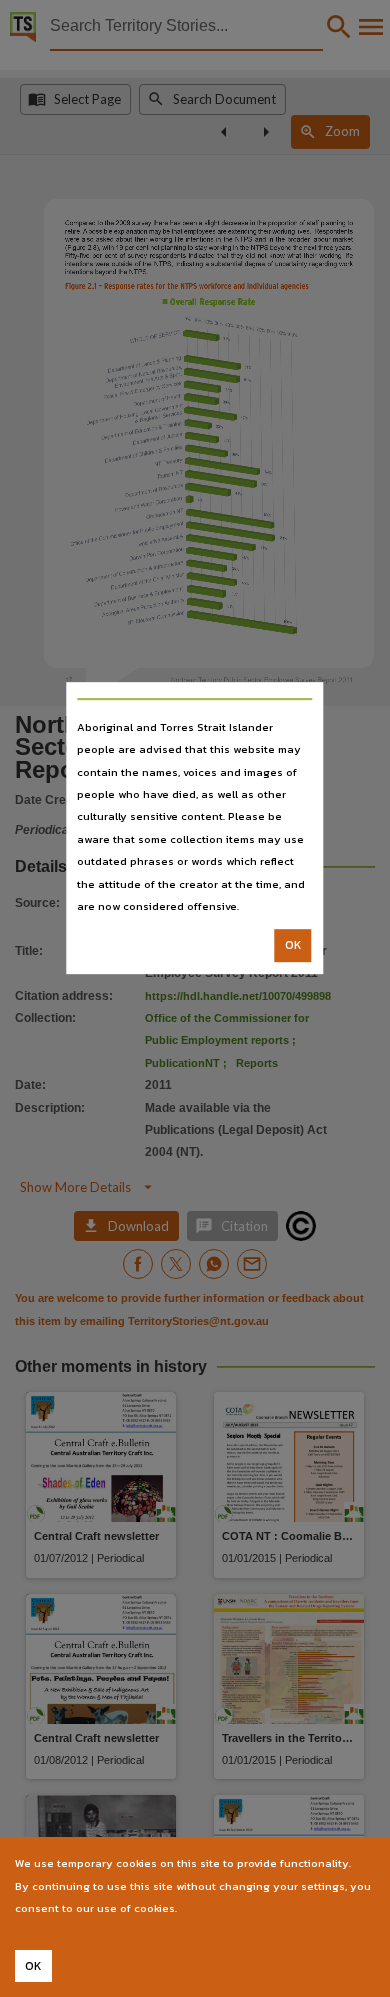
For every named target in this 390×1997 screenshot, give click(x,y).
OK (293, 946)
